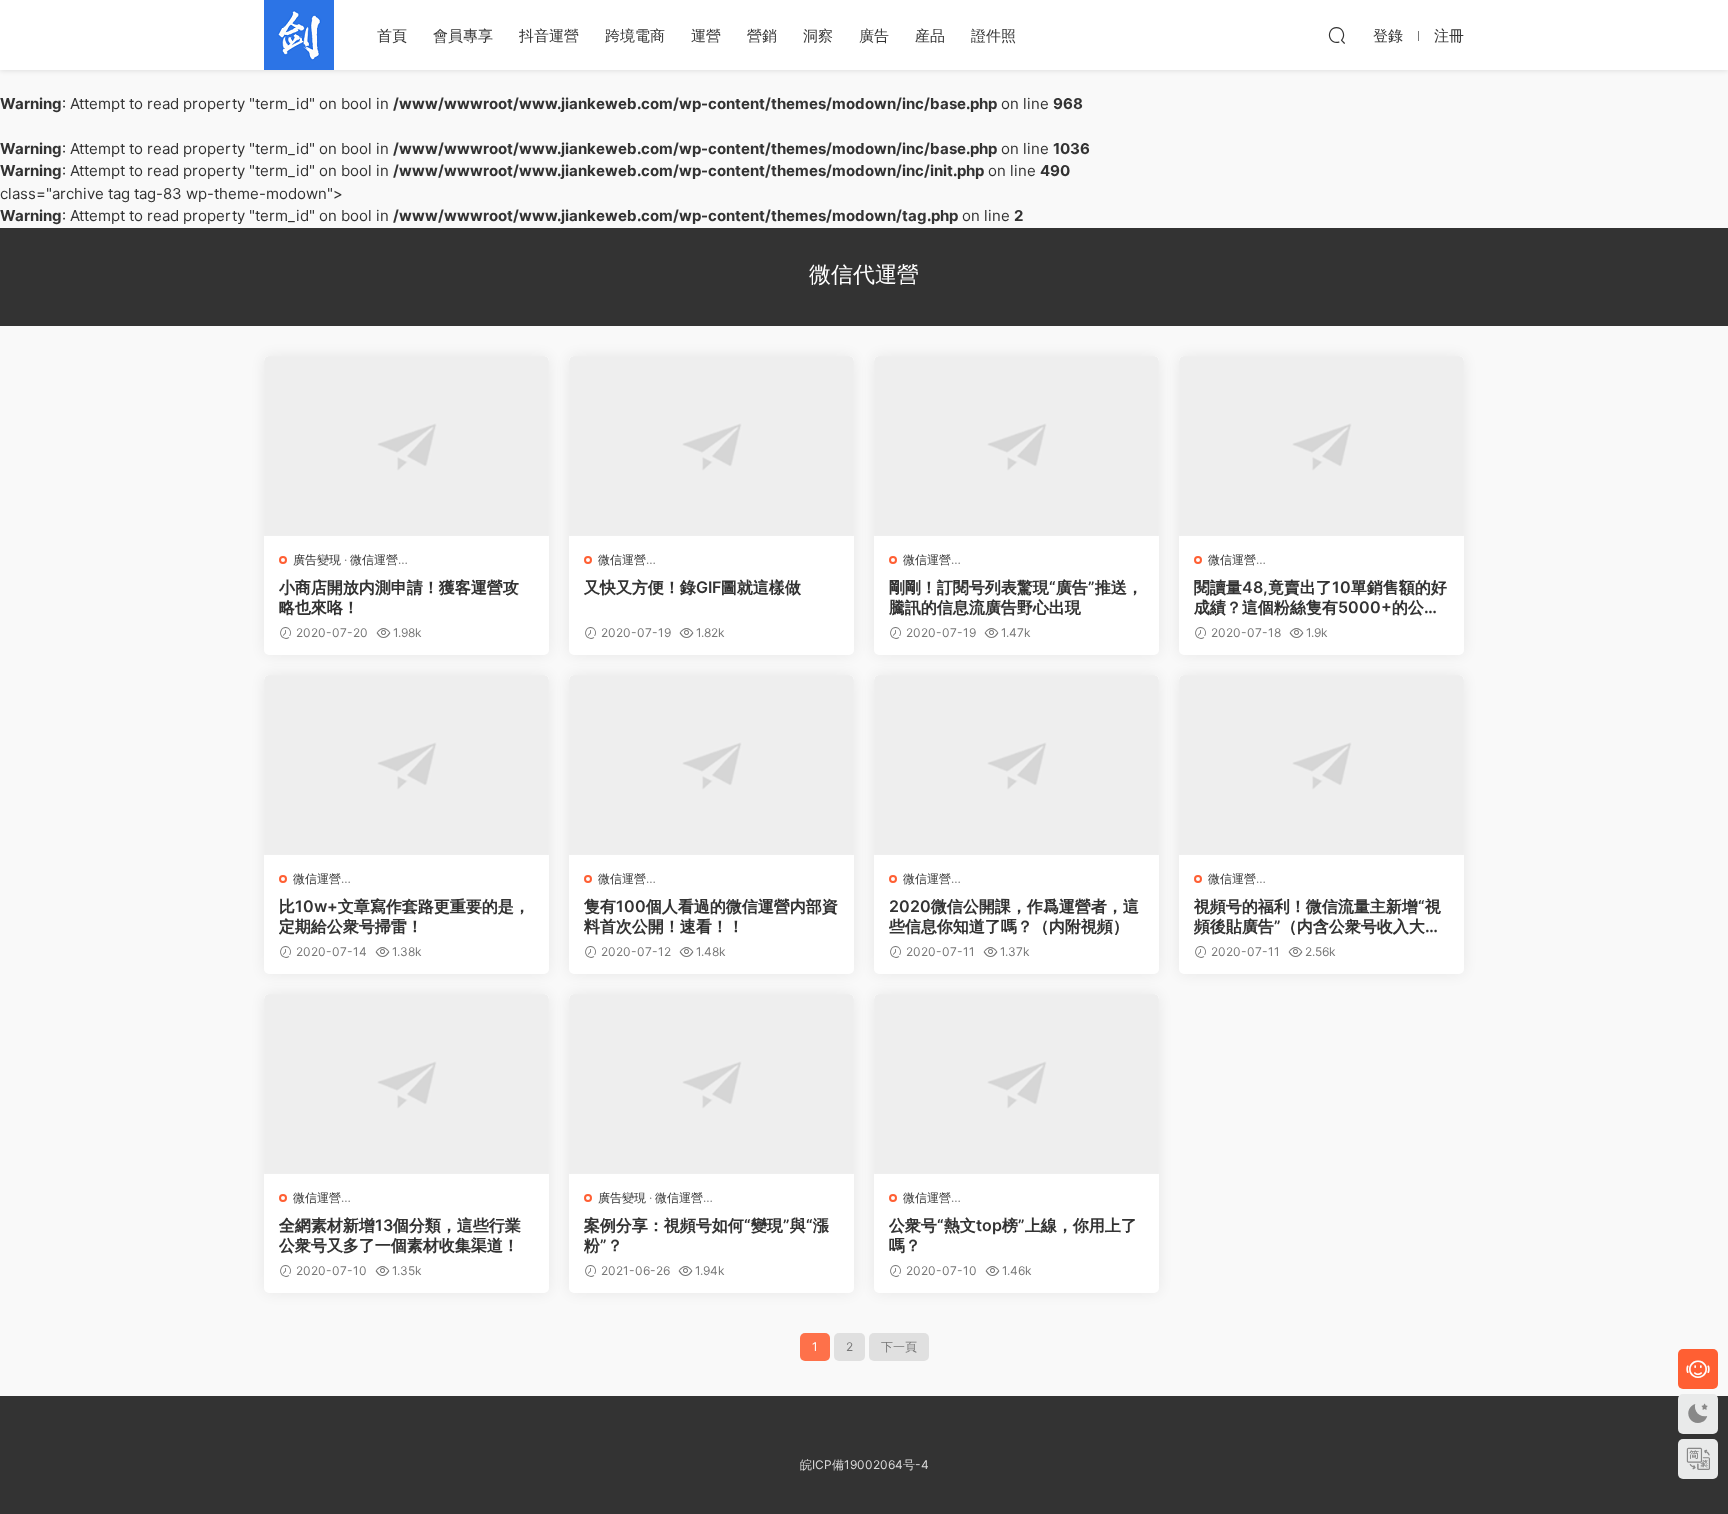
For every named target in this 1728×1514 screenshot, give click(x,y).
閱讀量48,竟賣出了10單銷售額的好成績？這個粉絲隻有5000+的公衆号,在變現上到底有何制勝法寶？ (1320, 597)
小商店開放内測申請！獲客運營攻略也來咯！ (399, 597)
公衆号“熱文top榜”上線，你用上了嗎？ (1013, 1235)
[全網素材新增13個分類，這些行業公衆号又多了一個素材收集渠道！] (406, 1084)
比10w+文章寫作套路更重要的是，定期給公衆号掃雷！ (404, 916)
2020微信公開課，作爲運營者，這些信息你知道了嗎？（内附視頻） (1014, 916)
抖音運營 (549, 35)
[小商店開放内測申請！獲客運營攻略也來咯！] (406, 446)
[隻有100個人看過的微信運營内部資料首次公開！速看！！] (711, 765)
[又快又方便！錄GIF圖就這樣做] (711, 446)
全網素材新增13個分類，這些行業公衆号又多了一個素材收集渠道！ (400, 1235)
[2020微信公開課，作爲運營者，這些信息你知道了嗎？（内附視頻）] (1016, 765)
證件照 (993, 35)
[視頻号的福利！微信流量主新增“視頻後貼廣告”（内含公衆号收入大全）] (1321, 765)
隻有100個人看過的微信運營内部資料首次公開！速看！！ (711, 916)
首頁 (392, 35)
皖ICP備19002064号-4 (864, 1464)
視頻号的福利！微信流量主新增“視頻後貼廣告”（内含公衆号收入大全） (1317, 916)
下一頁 (899, 1346)
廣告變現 (317, 559)
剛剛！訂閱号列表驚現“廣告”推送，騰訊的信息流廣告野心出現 (1016, 597)
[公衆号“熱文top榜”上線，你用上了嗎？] (1016, 1084)
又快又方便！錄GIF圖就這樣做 (692, 587)
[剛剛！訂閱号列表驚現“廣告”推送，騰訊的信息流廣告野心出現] (1016, 446)
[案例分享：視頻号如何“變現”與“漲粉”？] (711, 1084)
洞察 (818, 35)
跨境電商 (635, 35)
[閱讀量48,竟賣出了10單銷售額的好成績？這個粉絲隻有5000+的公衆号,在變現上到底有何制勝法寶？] (1321, 446)
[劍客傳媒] (299, 35)
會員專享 (463, 35)
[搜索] (1337, 35)
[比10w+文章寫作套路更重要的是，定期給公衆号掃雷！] (406, 765)
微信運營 (374, 559)
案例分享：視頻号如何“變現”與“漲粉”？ (706, 1235)
